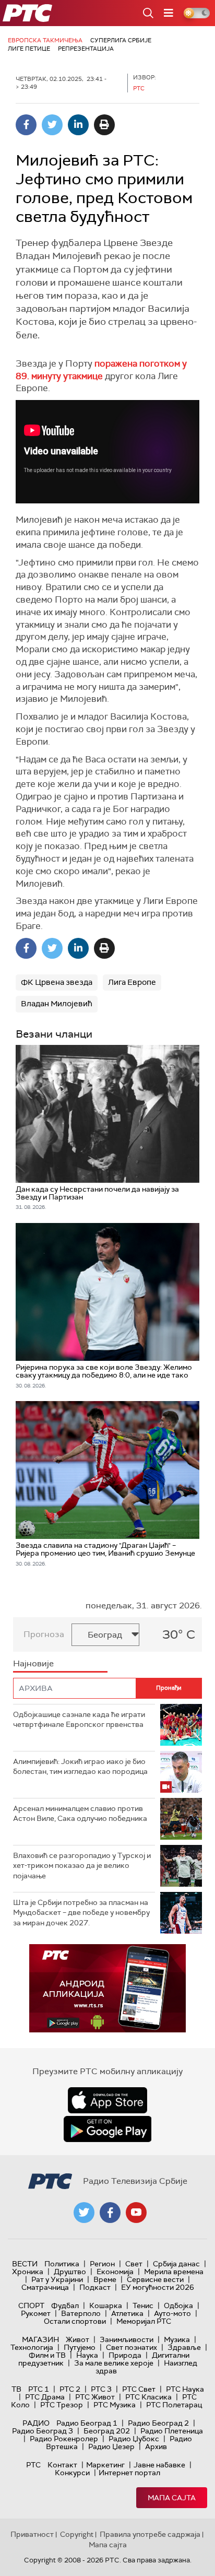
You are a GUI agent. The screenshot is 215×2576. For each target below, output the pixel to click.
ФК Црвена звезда (57, 982)
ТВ (16, 2389)
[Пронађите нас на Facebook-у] (110, 2213)
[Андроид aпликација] (107, 1988)
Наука (87, 2355)
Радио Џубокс (134, 2439)
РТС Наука (185, 2389)
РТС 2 (70, 2389)
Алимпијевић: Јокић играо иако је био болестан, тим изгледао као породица (80, 1767)
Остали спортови (75, 2321)
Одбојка (178, 2306)
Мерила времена (174, 2272)
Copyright (77, 2534)
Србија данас (176, 2264)
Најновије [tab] (33, 1663)
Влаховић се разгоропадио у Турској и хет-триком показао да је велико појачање (82, 1866)
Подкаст (95, 2287)
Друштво (70, 2272)
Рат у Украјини (57, 2279)
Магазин (40, 2339)
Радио (36, 2423)
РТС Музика (115, 2405)
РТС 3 (101, 2389)
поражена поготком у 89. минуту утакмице (101, 370)
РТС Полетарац (174, 2405)
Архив (156, 2446)
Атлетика (127, 2313)
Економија (115, 2272)
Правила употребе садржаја (150, 2534)
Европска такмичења (45, 40)
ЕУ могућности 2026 (158, 2287)
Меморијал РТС (144, 2321)
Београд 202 (107, 2431)
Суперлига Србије (121, 40)
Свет (134, 2264)
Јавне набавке (159, 2465)
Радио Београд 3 (43, 2431)
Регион (102, 2264)
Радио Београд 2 (158, 2423)
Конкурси (72, 2473)
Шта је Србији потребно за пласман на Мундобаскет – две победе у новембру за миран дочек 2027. (81, 1913)
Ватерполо (81, 2313)
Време (105, 2279)
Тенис (143, 2306)
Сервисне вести (155, 2279)
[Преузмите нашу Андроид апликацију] (107, 2129)
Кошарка (106, 2306)
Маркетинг (105, 2465)
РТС (33, 2465)
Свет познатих (132, 2347)
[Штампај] (104, 125)
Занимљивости (127, 2339)
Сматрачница (45, 2287)
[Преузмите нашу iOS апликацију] (107, 2100)
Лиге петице (29, 49)
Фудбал (65, 2306)
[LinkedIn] (78, 125)
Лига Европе (132, 982)
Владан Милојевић (57, 1004)
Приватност (32, 2534)
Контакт (62, 2465)
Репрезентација (86, 49)
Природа (125, 2355)
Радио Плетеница (172, 2431)
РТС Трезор (62, 2405)
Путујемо (80, 2347)
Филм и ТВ (47, 2355)
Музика (177, 2339)
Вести (25, 2264)
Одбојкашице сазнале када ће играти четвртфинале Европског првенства (79, 1720)
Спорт (31, 2306)
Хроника (28, 2272)
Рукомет (36, 2313)
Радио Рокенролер (64, 2439)
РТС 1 (39, 2389)
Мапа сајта (172, 2498)
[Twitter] (52, 125)
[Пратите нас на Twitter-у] (84, 2213)
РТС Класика (148, 2397)
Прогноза (44, 1634)
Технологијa (32, 2347)
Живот (77, 2339)
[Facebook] (26, 125)
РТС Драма (45, 2397)
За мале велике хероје (114, 2363)
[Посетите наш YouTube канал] (136, 2213)
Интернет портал (129, 2473)
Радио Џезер (111, 2446)
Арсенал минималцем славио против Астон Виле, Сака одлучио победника (80, 1814)
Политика (62, 2264)
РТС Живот (95, 2397)
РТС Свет (139, 2389)
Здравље (184, 2347)
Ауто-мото (172, 2313)
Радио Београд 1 (87, 2423)
